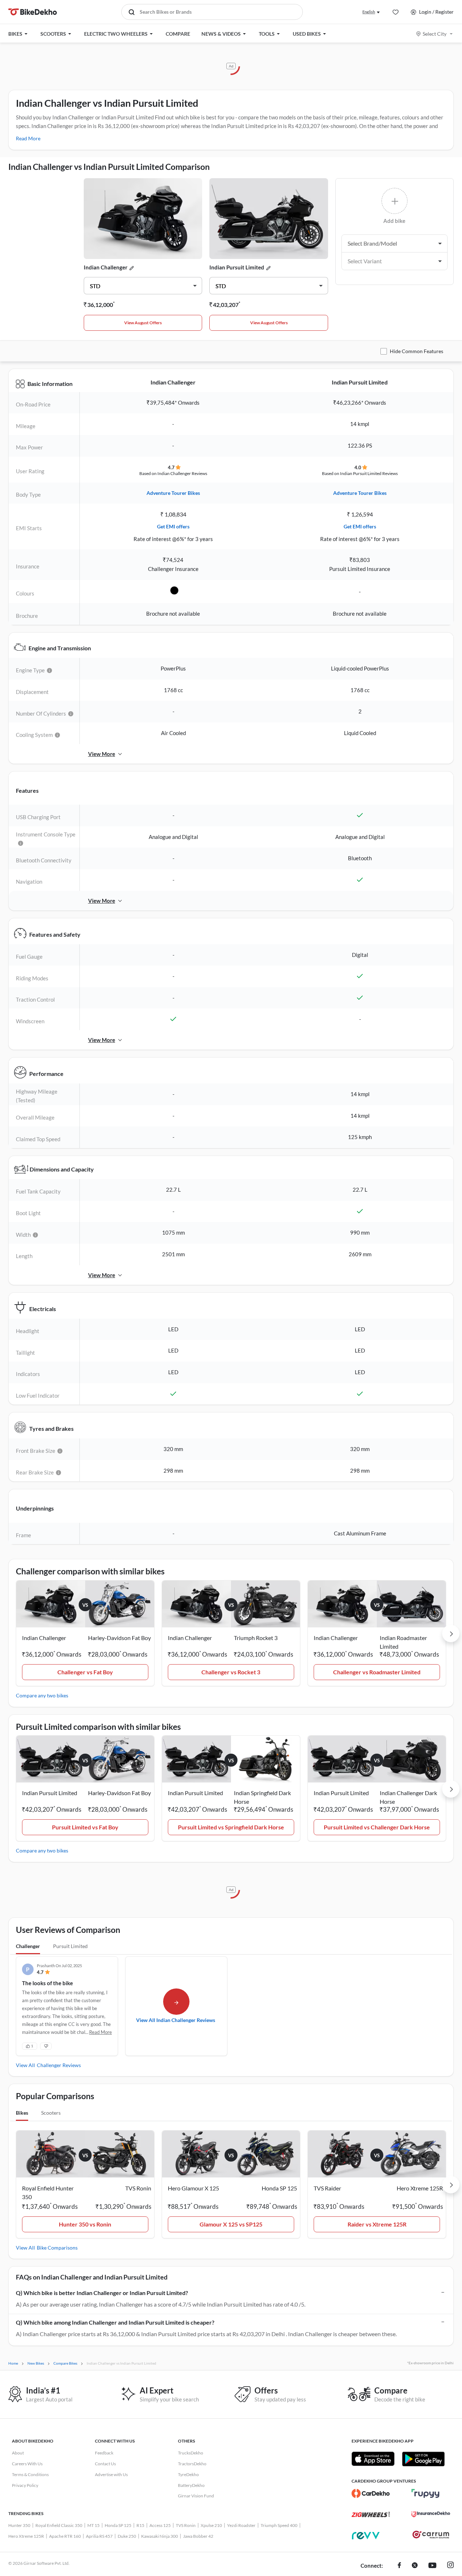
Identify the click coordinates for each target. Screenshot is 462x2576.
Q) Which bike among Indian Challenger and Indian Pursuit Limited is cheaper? (115, 2322)
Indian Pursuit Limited (237, 267)
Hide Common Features (417, 351)
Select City (435, 34)
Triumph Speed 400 (279, 2525)
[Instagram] (450, 2566)
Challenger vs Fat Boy (85, 1672)
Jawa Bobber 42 (198, 2536)
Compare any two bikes (42, 1695)
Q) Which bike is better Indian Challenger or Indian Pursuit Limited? (102, 2293)
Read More (28, 138)
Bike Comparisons (57, 2248)
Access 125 (160, 2525)
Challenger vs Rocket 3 (231, 1672)
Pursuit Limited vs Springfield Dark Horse (231, 1827)
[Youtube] (432, 2566)
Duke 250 (127, 2536)
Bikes (22, 2113)
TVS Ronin (186, 2525)
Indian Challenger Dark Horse (408, 1797)
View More (102, 754)
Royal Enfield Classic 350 (59, 2525)
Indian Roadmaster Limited (403, 1642)
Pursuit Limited (70, 1946)
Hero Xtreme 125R (26, 2536)
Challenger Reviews (59, 2065)
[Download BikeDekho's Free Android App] (423, 2459)
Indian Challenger (106, 267)
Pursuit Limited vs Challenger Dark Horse (377, 1827)
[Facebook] (399, 2566)
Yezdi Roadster (241, 2525)
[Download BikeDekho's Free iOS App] (373, 2459)
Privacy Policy (25, 2485)
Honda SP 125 (118, 2525)
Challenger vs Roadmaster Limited (377, 1672)
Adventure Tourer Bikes (173, 493)
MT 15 (93, 2525)
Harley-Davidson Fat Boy (119, 1638)
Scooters (51, 2113)
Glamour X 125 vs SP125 (231, 2224)
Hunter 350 (19, 2525)
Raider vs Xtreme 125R (377, 2224)
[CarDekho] (371, 2493)
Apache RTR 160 (65, 2536)
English (369, 12)
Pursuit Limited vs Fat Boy (85, 1827)
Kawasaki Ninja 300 (160, 2536)
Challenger (28, 1946)
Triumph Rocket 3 (256, 1638)
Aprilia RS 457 (99, 2536)
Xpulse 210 (211, 2525)
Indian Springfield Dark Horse (262, 1797)
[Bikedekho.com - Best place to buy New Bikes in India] (33, 12)
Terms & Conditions (30, 2474)
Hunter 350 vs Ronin (85, 2224)
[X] (415, 2566)
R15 (140, 2525)
